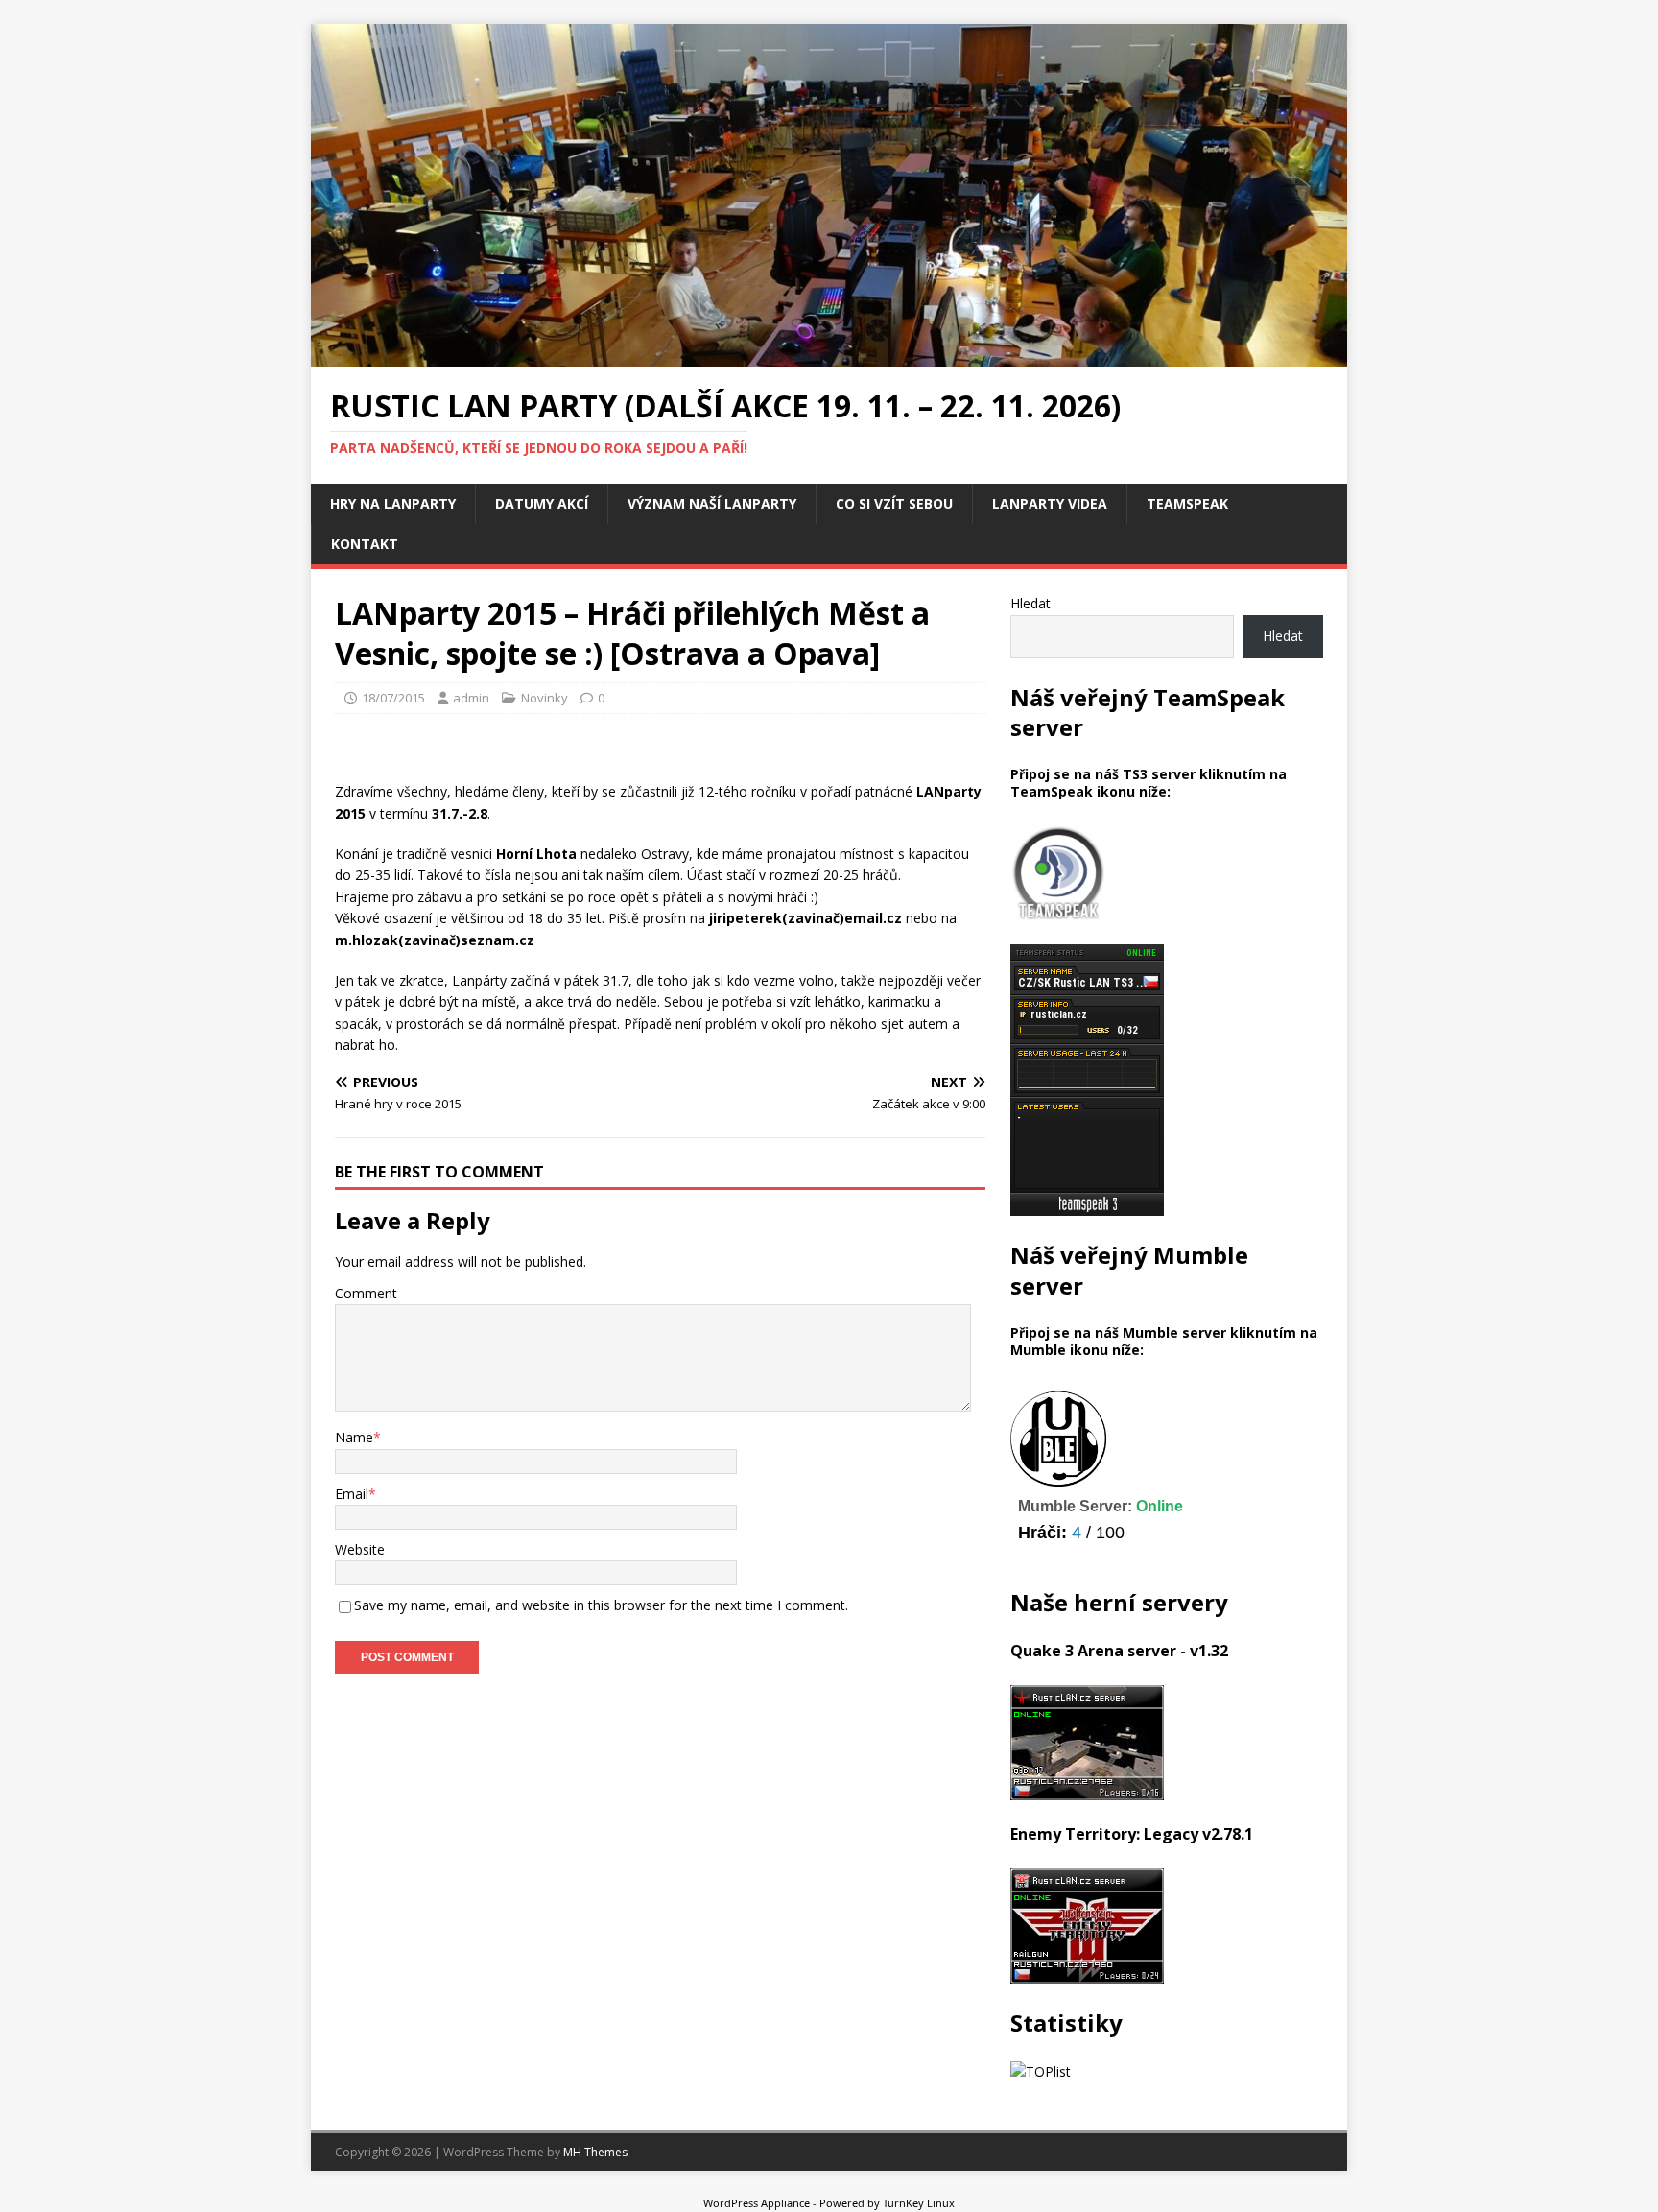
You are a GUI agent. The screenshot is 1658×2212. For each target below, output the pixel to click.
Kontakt (365, 544)
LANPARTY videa (1050, 503)
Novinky (545, 698)
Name (354, 1437)
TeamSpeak (1187, 503)
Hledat (1030, 603)
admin (471, 698)
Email (352, 1494)
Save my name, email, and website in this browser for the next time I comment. (601, 1605)
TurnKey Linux (919, 2203)
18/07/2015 (393, 698)
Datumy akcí (542, 503)
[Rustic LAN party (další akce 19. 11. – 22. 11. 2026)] (829, 356)
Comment (366, 1293)
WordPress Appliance (757, 2203)
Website (360, 1549)
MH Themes (595, 2152)
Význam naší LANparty (712, 503)
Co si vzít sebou (894, 503)
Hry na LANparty (393, 503)
